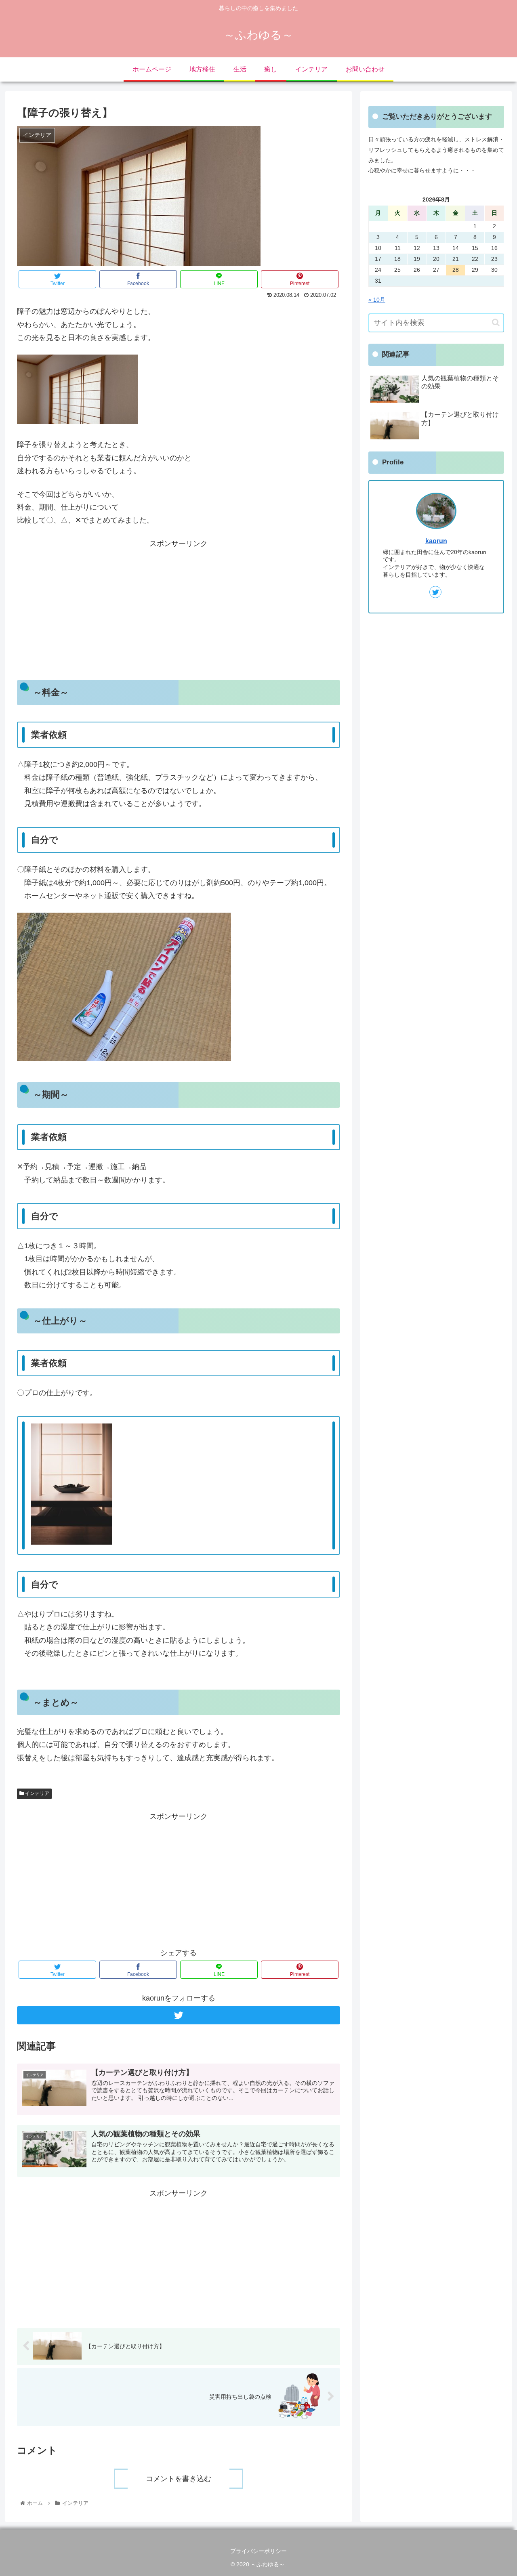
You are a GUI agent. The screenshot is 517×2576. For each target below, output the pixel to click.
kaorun (436, 541)
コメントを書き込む (179, 2479)
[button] (496, 322)
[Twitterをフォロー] (179, 2015)
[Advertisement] (179, 607)
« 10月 (377, 300)
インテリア (37, 1793)
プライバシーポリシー (258, 2551)
